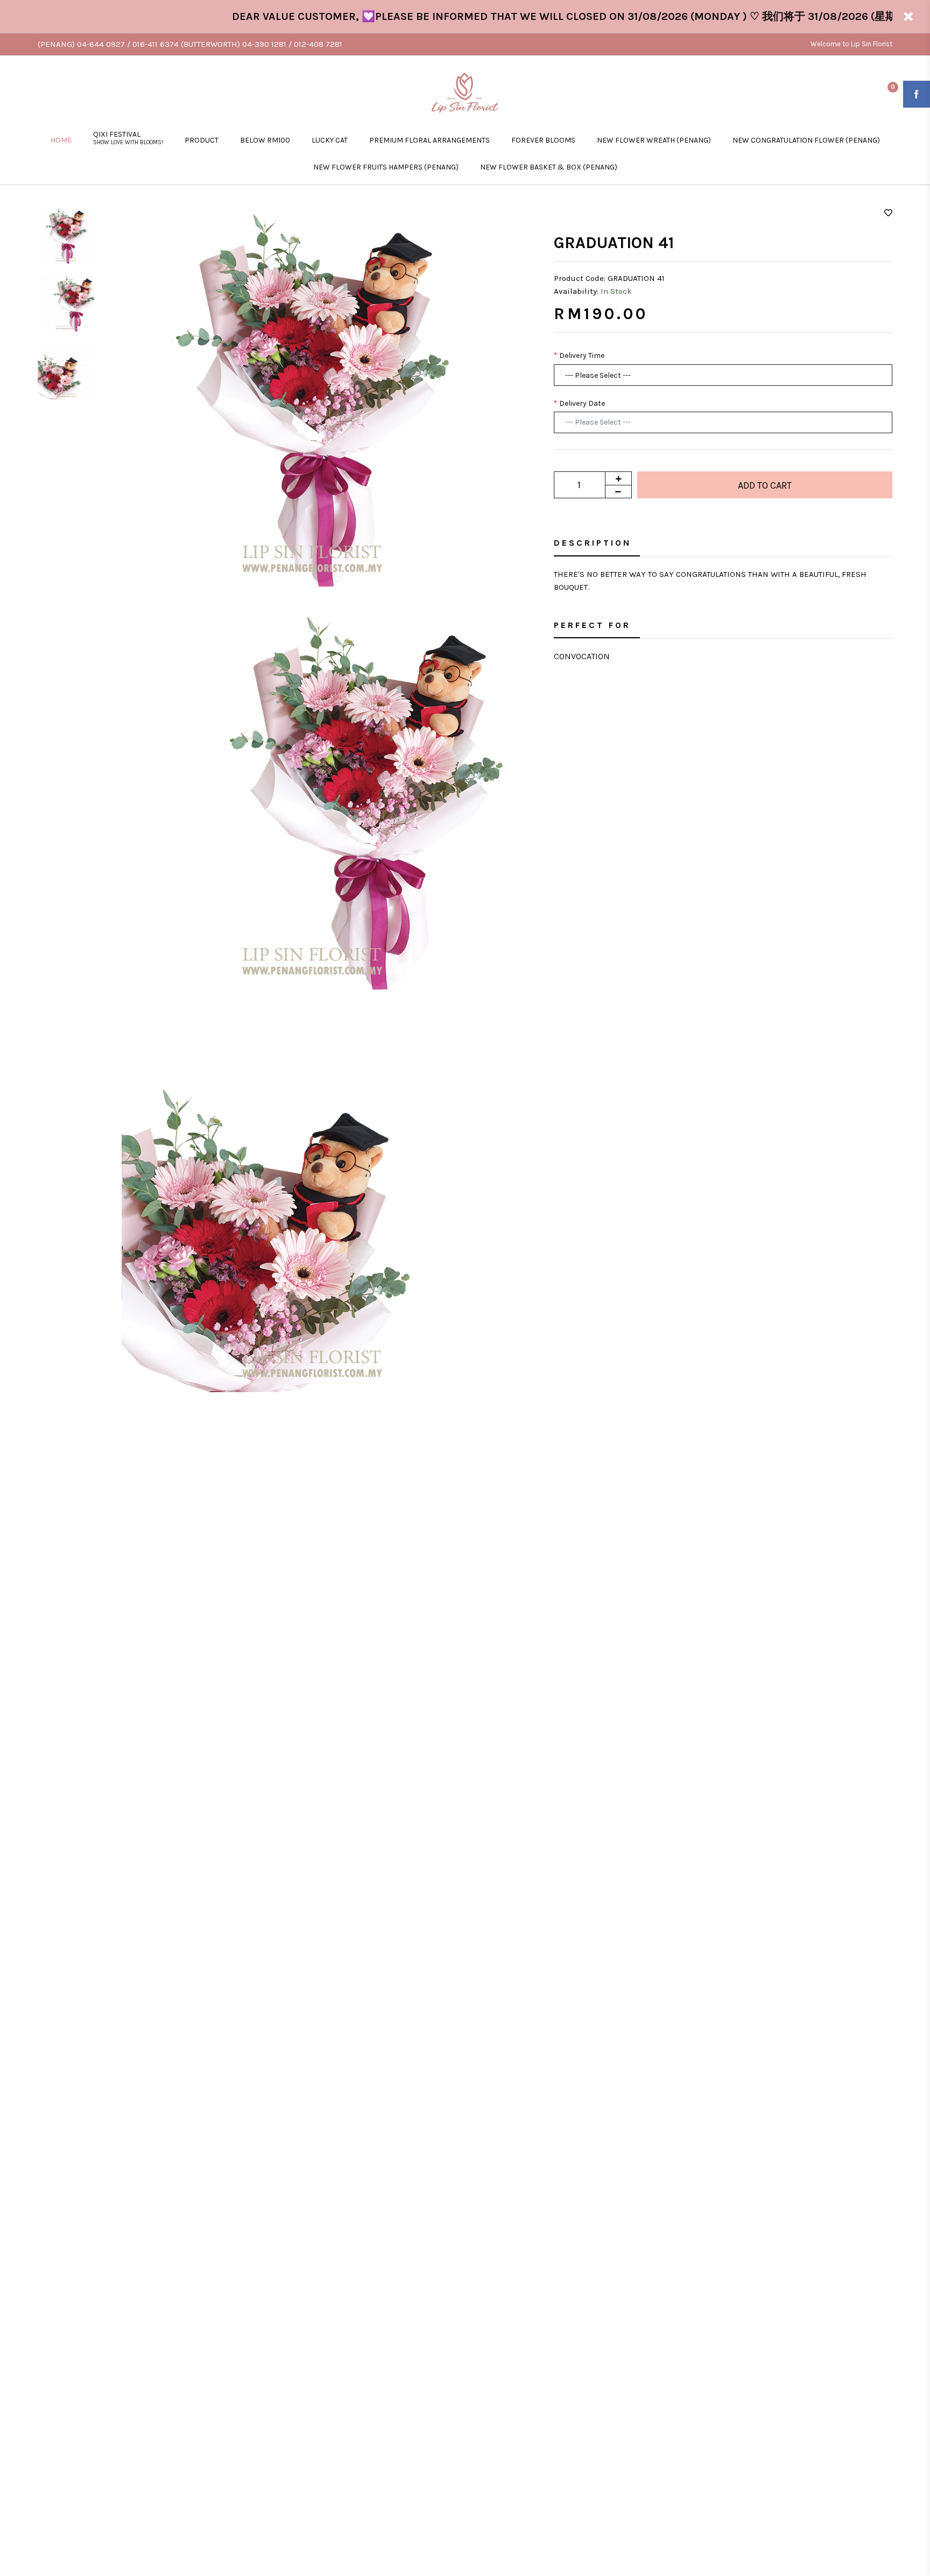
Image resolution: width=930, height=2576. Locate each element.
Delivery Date (582, 403)
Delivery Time (582, 355)
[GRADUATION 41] (312, 396)
